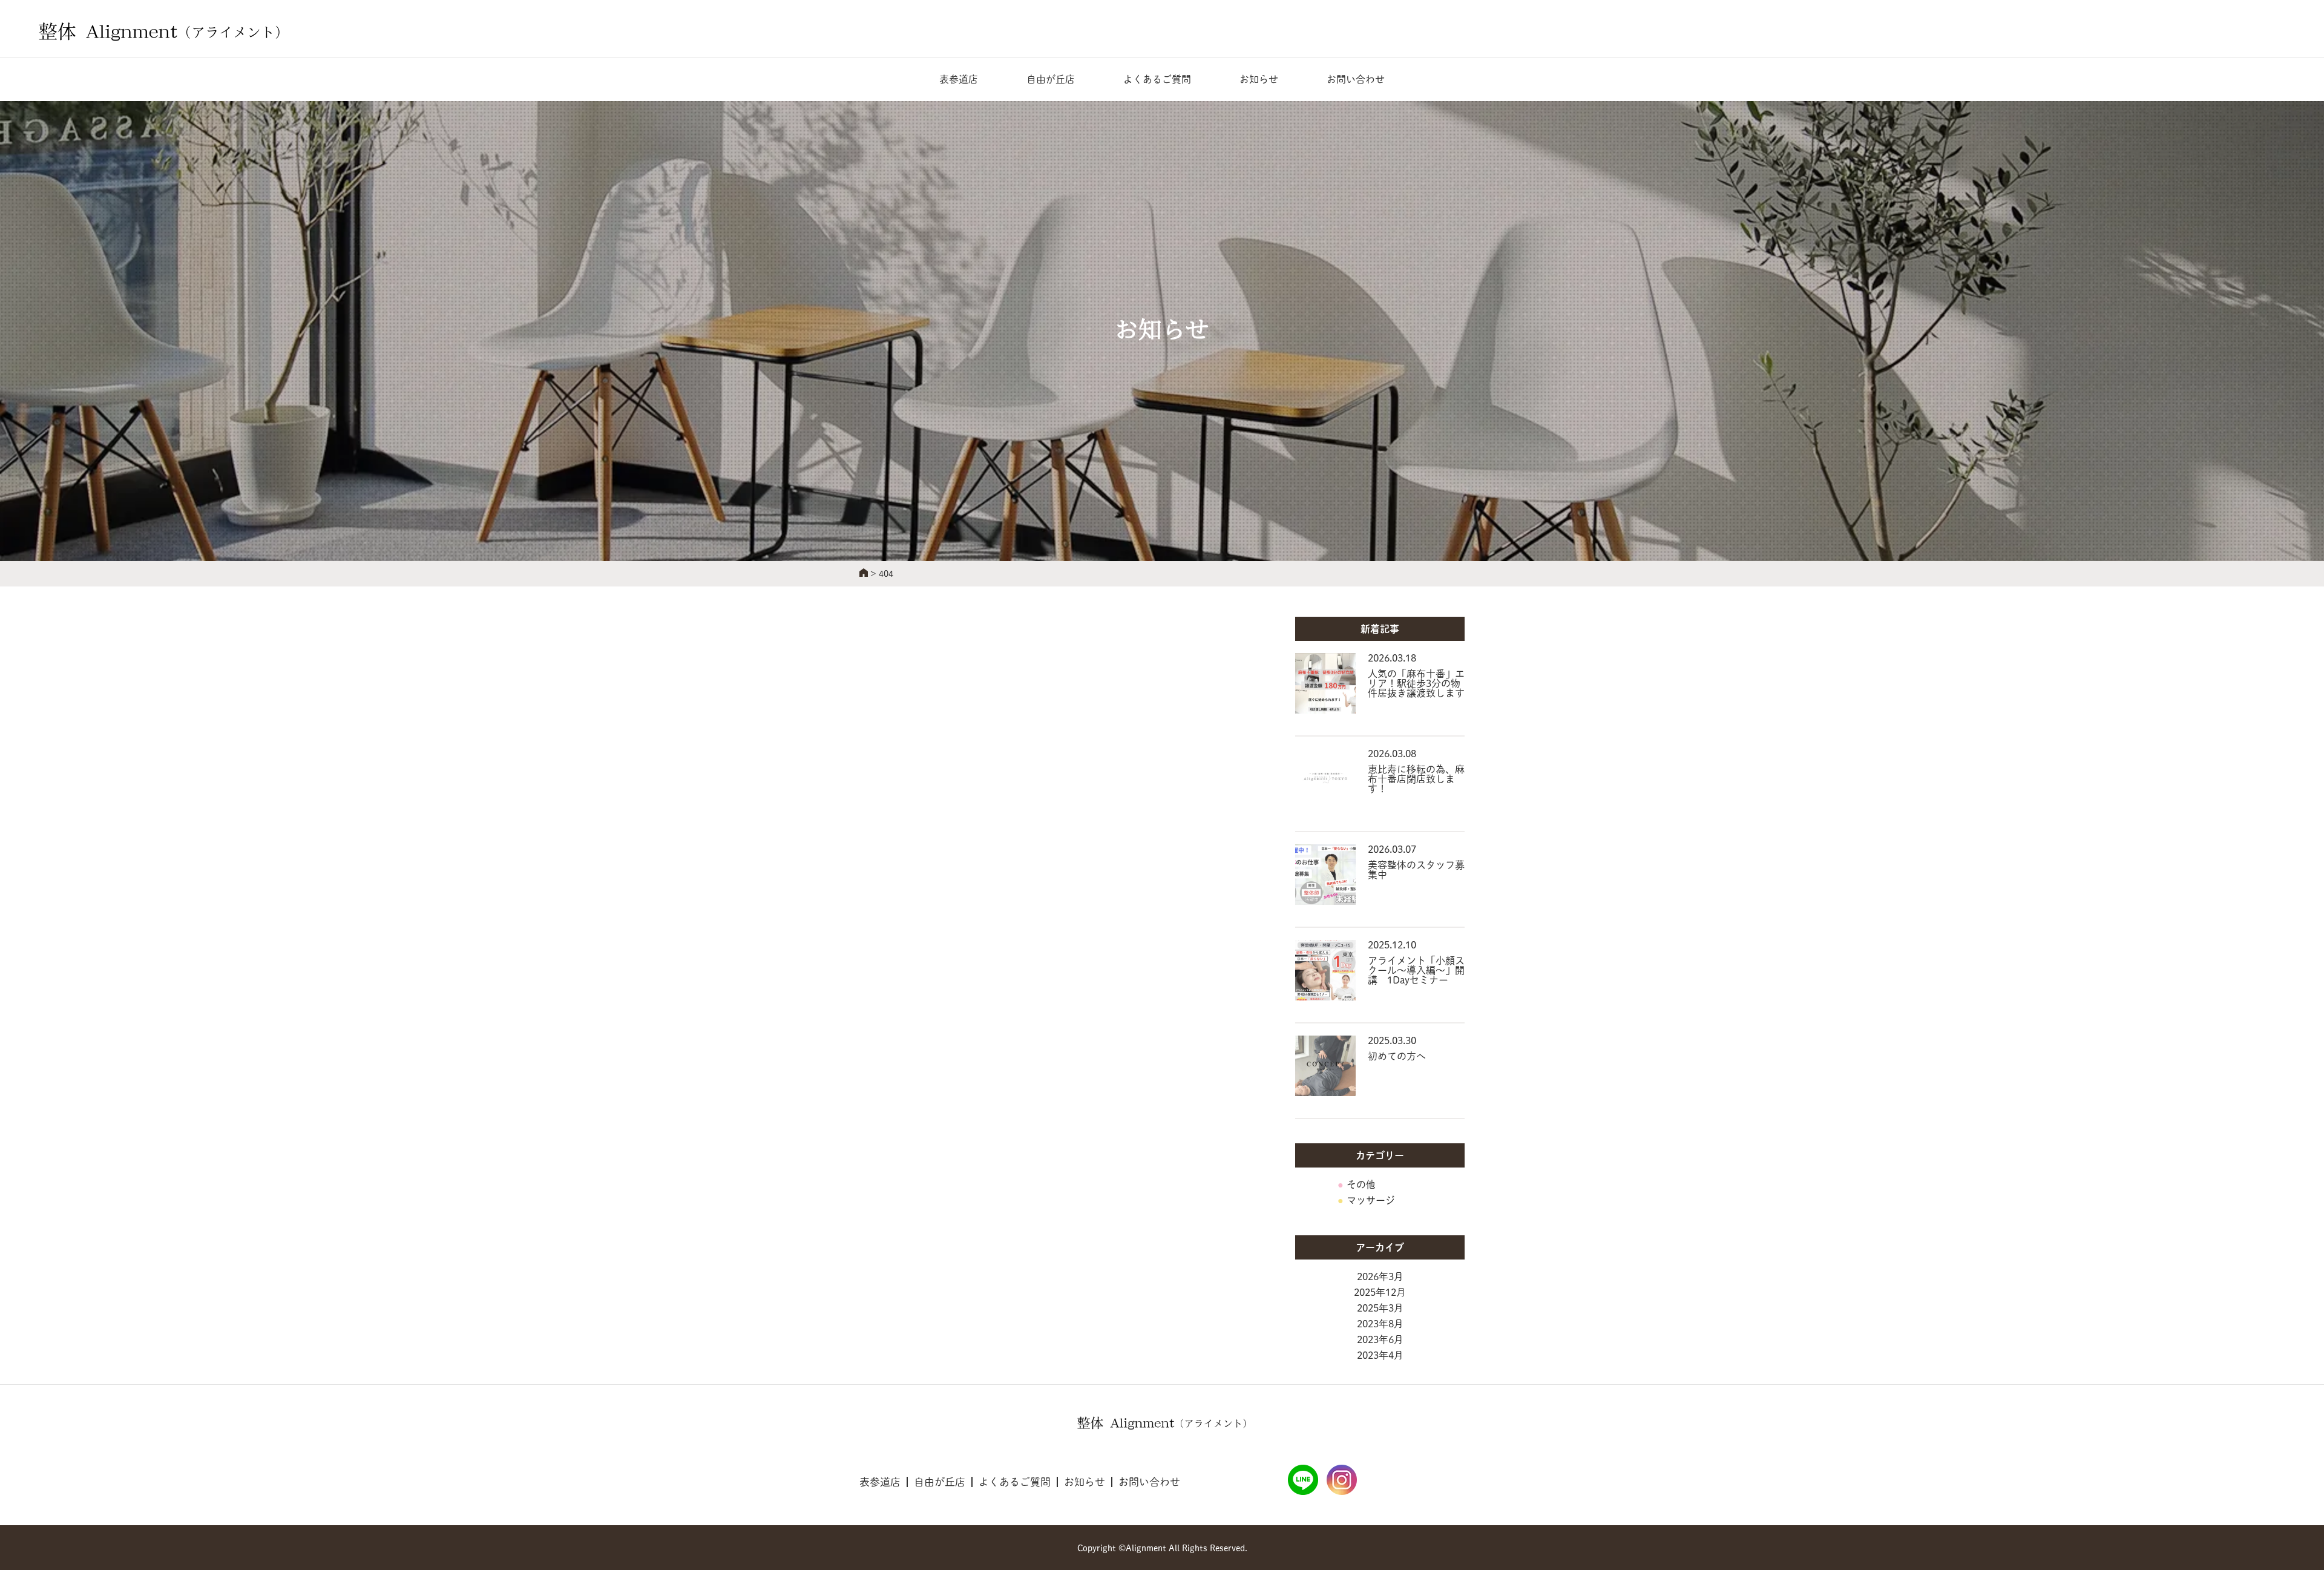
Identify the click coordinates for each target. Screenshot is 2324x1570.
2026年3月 (1380, 1276)
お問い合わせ (1149, 1482)
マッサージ (1371, 1200)
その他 (1361, 1184)
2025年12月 (1380, 1292)
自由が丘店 (1051, 79)
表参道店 (959, 79)
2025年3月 (1380, 1308)
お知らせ (1259, 79)
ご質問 (1157, 79)
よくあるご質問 (1015, 1482)
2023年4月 (1380, 1355)
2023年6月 (1380, 1339)
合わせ (1356, 79)
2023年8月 (1380, 1324)
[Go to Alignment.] (864, 574)
